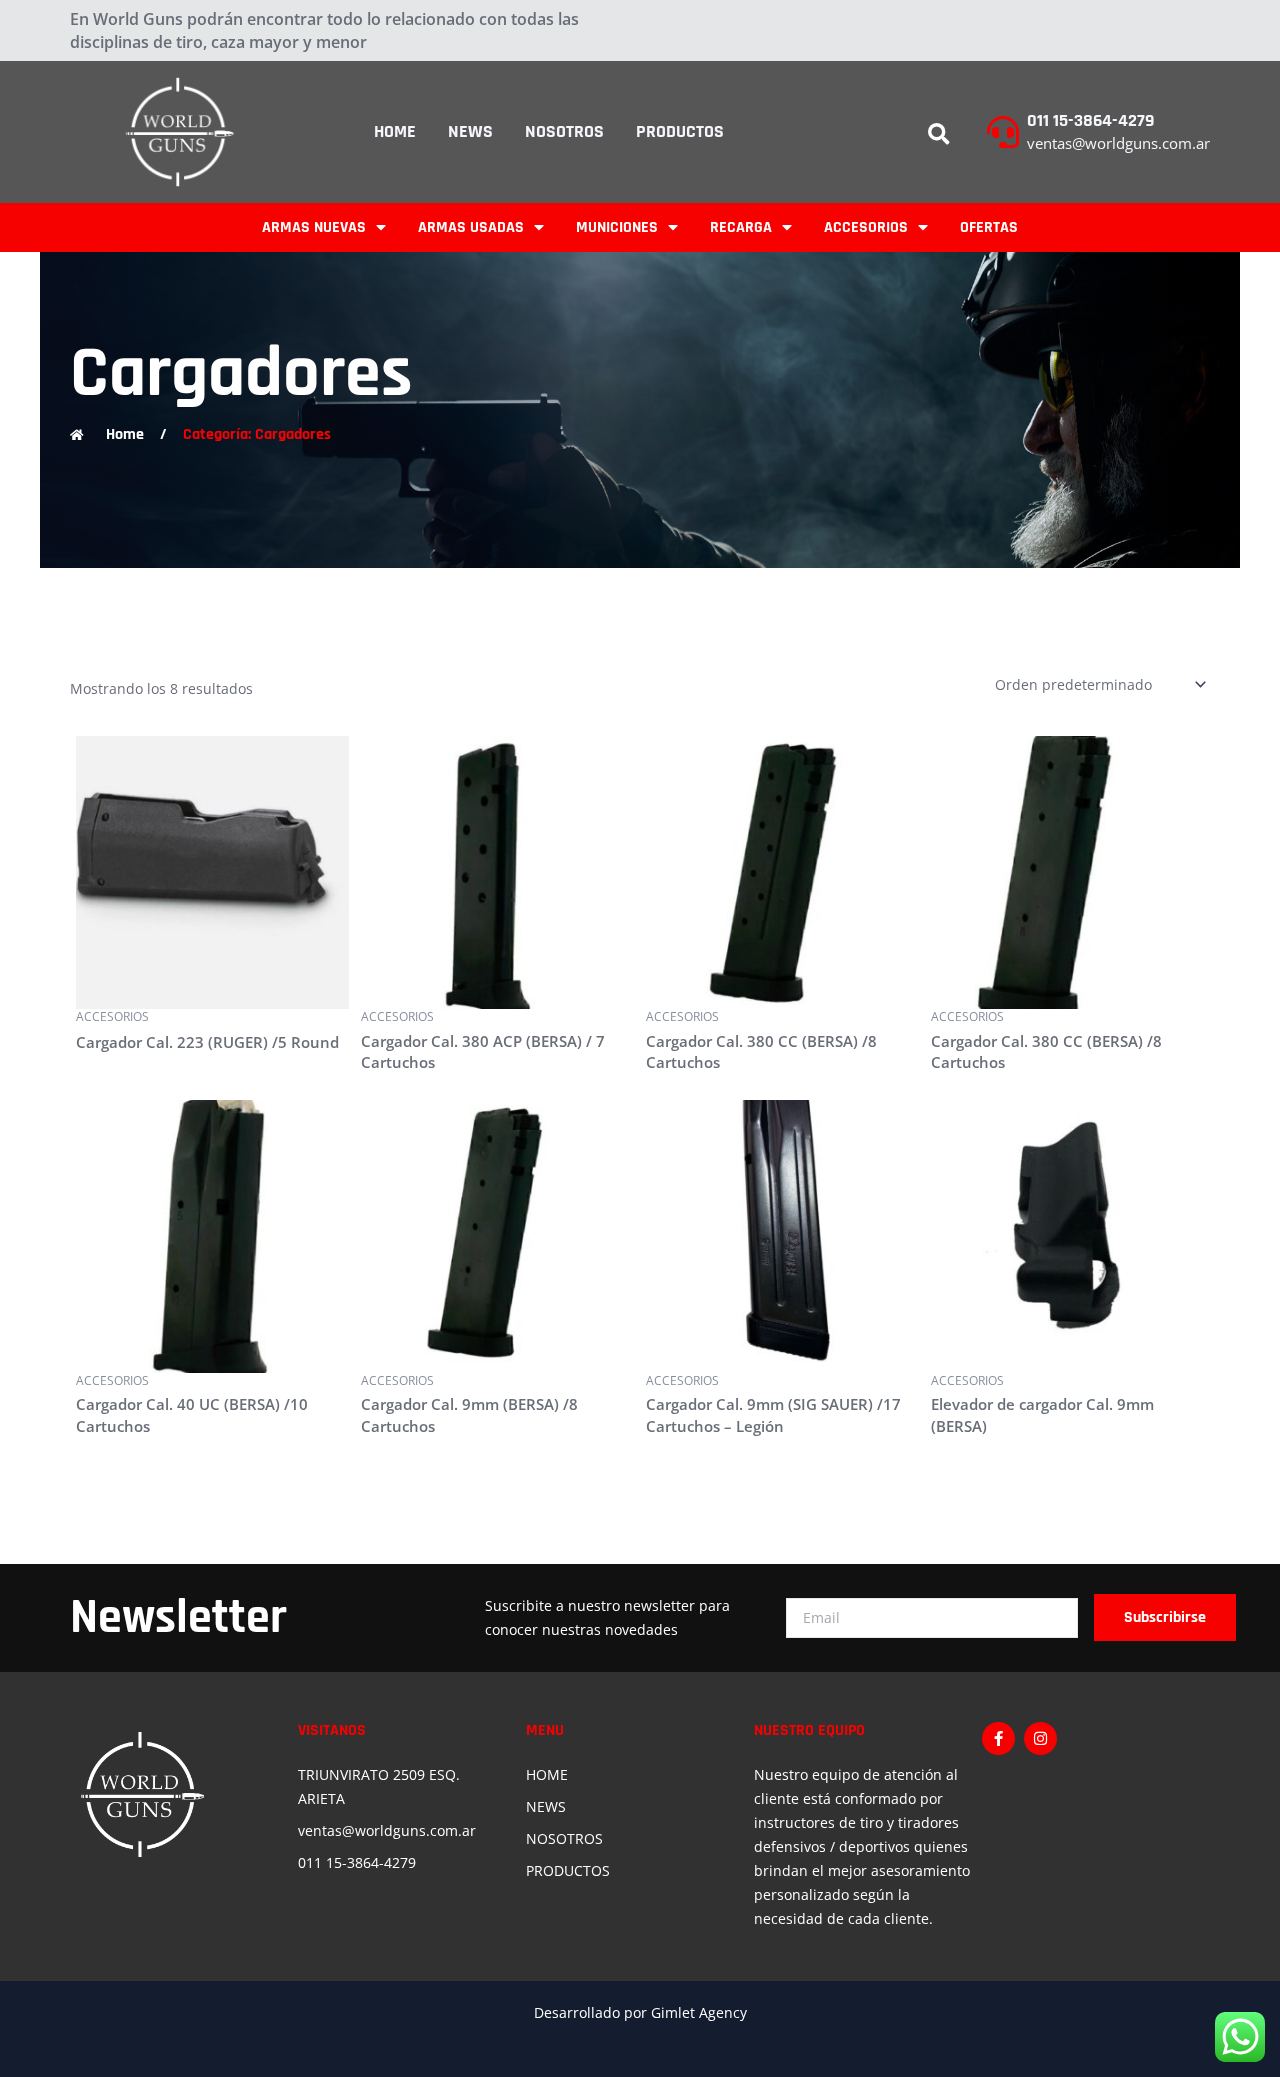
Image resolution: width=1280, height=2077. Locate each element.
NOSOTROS (564, 131)
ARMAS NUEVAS (314, 227)
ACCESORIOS (866, 227)
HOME (395, 131)
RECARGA (741, 227)
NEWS (470, 131)
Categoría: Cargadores (257, 434)
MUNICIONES (617, 227)
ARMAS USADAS (471, 227)
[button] (939, 135)
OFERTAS (989, 227)
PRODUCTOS (680, 131)
